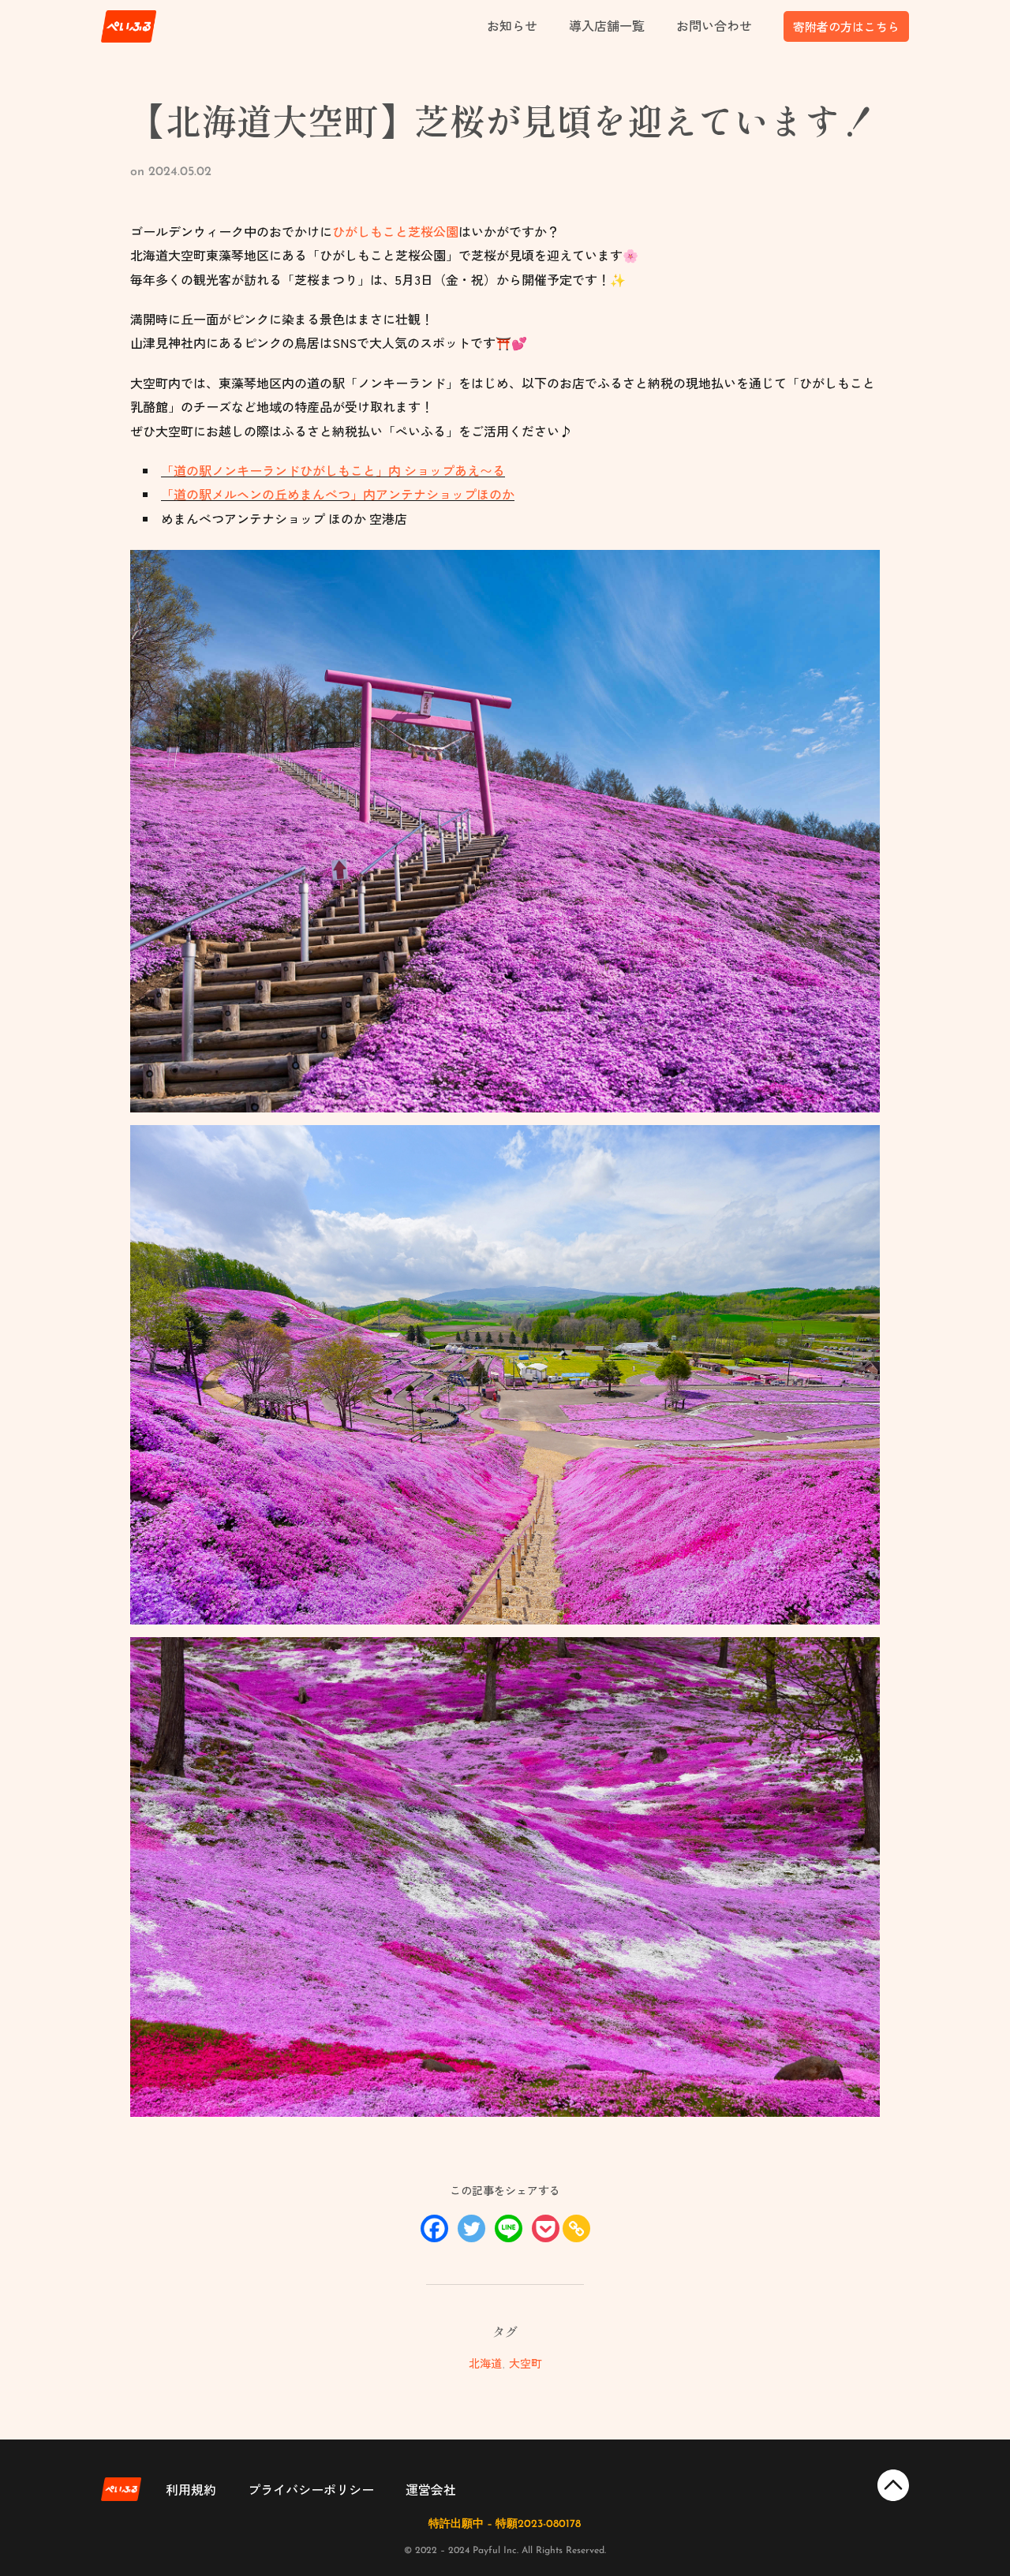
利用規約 (191, 2489)
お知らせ (512, 25)
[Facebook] (434, 2228)
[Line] (509, 2228)
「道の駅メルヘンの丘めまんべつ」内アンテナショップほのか (338, 494)
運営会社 (431, 2489)
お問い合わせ (714, 25)
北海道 (485, 2363)
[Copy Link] (576, 2228)
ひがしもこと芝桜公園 (395, 231)
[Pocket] (546, 2228)
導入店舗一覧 (607, 25)
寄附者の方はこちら (846, 26)
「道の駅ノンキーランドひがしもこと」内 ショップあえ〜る (333, 470)
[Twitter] (471, 2228)
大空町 (526, 2363)
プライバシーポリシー (311, 2489)
